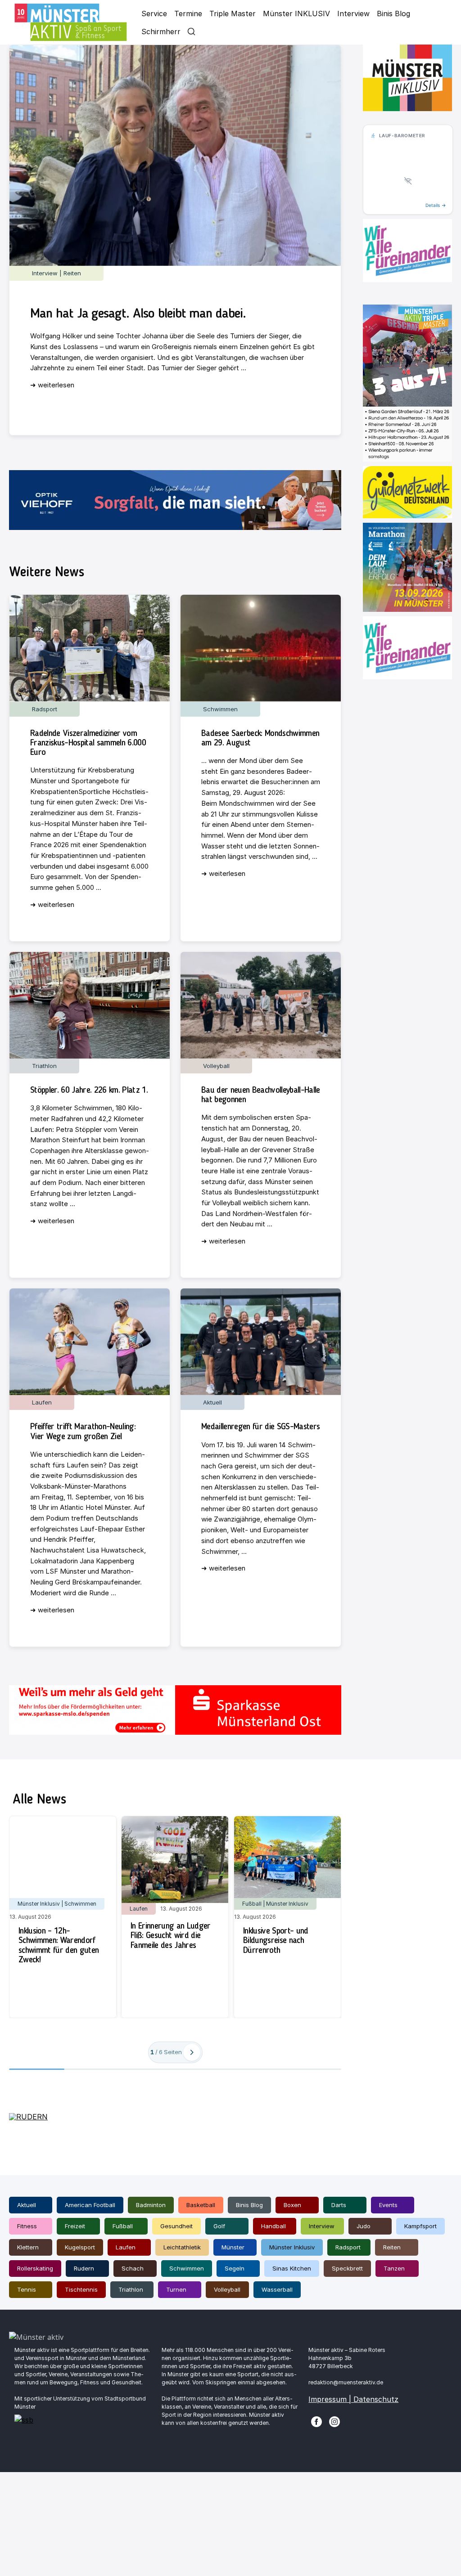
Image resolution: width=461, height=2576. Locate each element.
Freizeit (75, 2226)
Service (154, 13)
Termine (188, 13)
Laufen (126, 2247)
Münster (233, 2247)
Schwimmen (187, 2268)
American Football (90, 2205)
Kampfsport (420, 2226)
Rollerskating (35, 2268)
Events (388, 2205)
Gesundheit (176, 2226)
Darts (339, 2205)
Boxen (292, 2205)
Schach (133, 2268)
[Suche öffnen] (191, 31)
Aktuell (27, 2205)
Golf (219, 2226)
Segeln (235, 2268)
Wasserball (277, 2289)
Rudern (84, 2268)
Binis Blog (393, 13)
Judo (364, 2226)
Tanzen (394, 2268)
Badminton (151, 2205)
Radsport (348, 2247)
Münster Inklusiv (292, 2247)
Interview (353, 13)
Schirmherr (161, 31)
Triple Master (233, 13)
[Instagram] (334, 2421)
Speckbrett (347, 2268)
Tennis (27, 2289)
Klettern (28, 2247)
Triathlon (131, 2289)
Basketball (201, 2205)
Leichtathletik (182, 2247)
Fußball (123, 2226)
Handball (273, 2226)
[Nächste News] (192, 2052)
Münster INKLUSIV (296, 13)
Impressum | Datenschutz (353, 2399)
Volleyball (227, 2289)
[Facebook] (316, 2421)
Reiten (392, 2247)
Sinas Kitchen (292, 2268)
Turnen (176, 2289)
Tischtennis (81, 2289)
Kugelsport (80, 2247)
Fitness (27, 2226)
